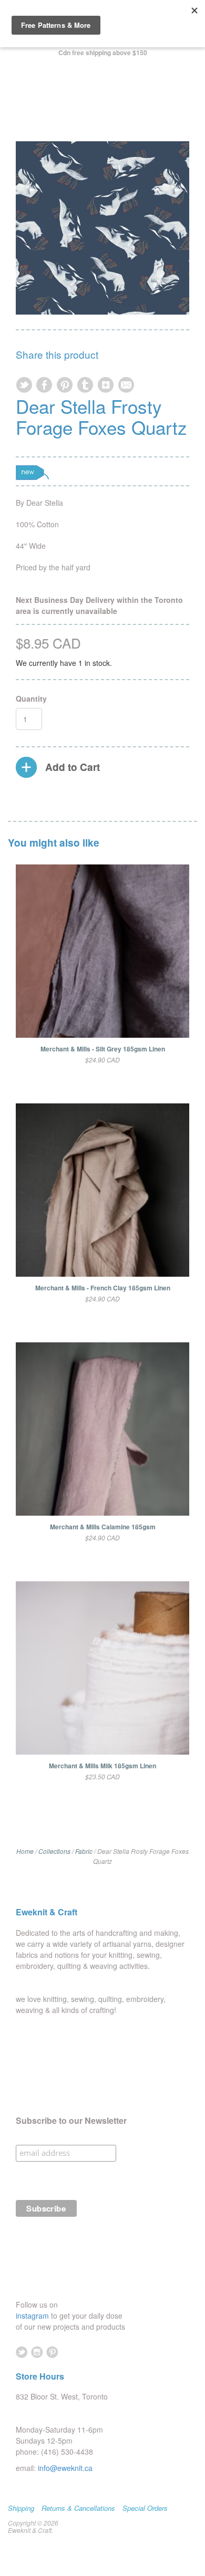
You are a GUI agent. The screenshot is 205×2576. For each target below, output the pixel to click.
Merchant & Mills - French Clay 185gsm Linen (103, 1288)
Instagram (37, 2352)
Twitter (22, 2352)
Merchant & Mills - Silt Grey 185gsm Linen (103, 1049)
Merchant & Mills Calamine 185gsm (103, 1527)
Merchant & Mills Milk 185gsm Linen (102, 1766)
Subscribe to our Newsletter (71, 2121)
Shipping (21, 2508)
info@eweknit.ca (65, 2468)
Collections (54, 1851)
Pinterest (52, 2352)
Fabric (84, 1851)
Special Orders (145, 2508)
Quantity (31, 698)
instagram (33, 2316)
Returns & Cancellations (78, 2508)
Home (25, 1851)
